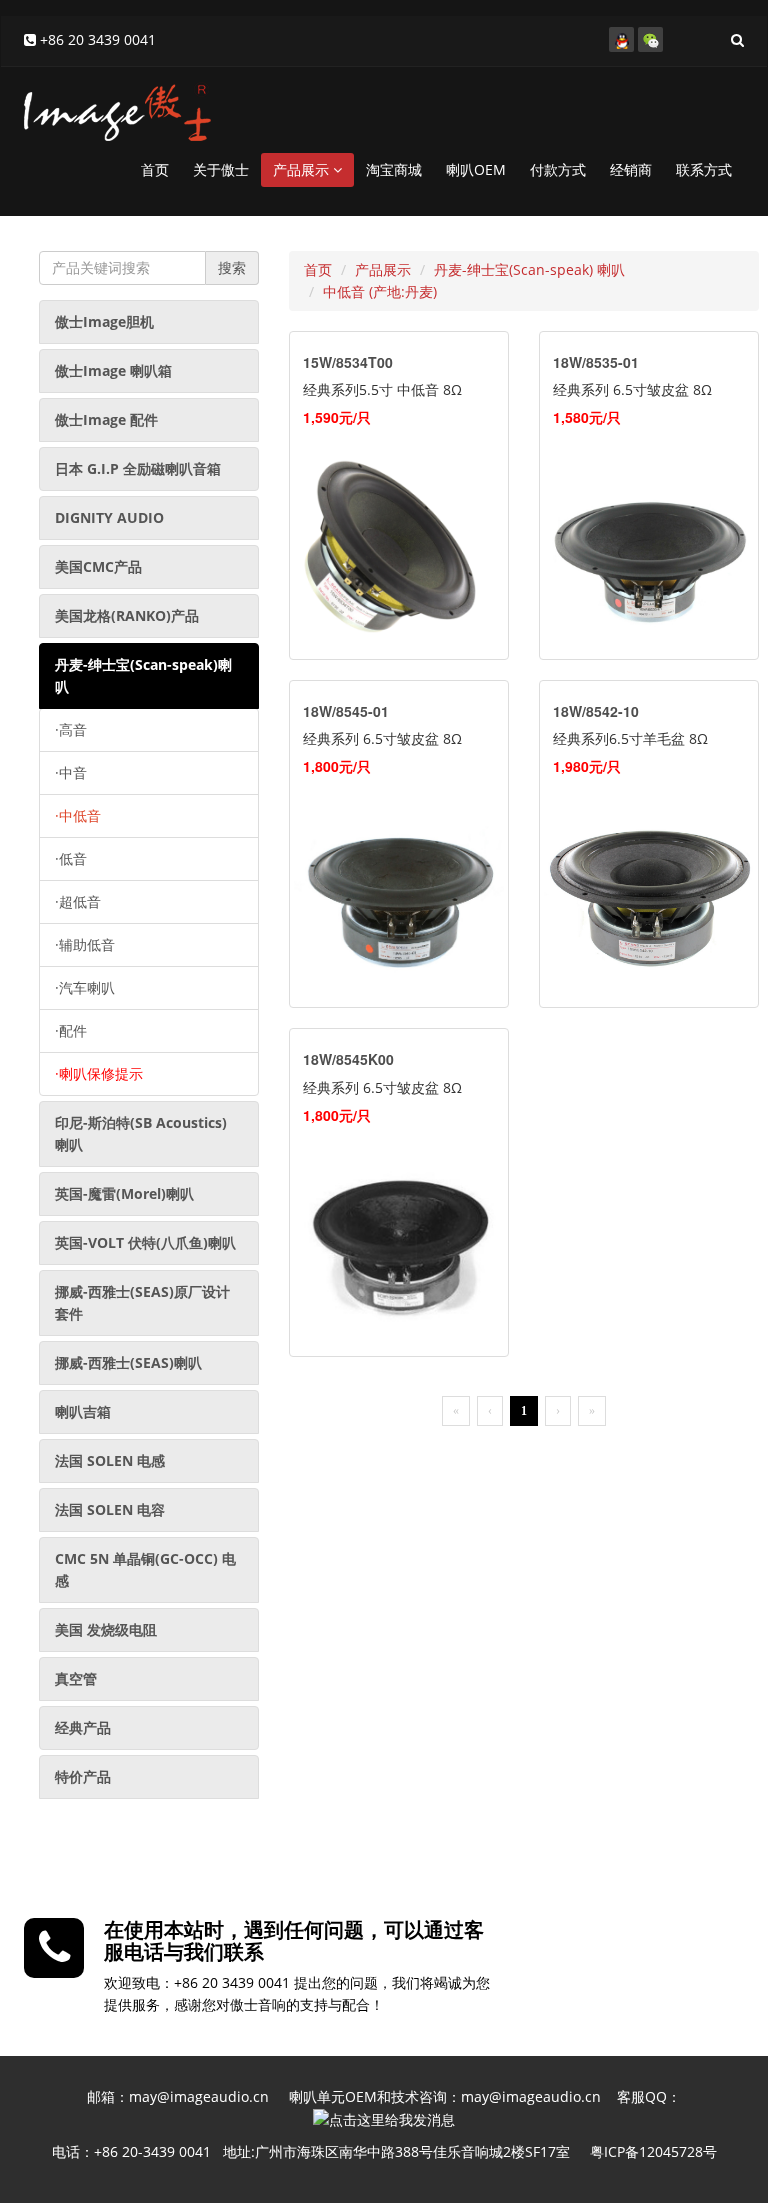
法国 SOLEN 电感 (110, 1460)
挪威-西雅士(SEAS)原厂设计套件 (142, 1302)
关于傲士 (221, 169)
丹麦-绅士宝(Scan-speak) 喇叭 (529, 269)
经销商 (631, 169)
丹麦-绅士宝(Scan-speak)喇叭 (143, 675)
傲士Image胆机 (104, 321)
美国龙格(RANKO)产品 (127, 615)
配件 (71, 1030)
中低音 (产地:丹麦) (380, 291)
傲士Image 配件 (106, 419)
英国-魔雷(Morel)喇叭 (124, 1193)
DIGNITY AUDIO (109, 517)
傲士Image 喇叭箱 (113, 370)
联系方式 (704, 169)
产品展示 (303, 169)
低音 (71, 858)
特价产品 (83, 1776)
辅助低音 (85, 944)
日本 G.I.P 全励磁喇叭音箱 (138, 468)
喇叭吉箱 (83, 1411)
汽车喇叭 (85, 987)
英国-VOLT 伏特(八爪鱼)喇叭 (145, 1242)
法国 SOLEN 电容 (110, 1509)
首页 (155, 169)
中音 (71, 772)
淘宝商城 (394, 169)
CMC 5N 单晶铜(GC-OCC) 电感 (145, 1569)
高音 (71, 729)
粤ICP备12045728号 (653, 2151)
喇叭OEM (476, 169)
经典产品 (83, 1727)
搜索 (232, 267)
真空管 (76, 1678)
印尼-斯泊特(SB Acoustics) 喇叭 (141, 1133)
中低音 (78, 815)
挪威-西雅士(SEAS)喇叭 (128, 1362)
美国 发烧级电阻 (106, 1629)
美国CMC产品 (98, 566)
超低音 (78, 901)
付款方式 (558, 169)
